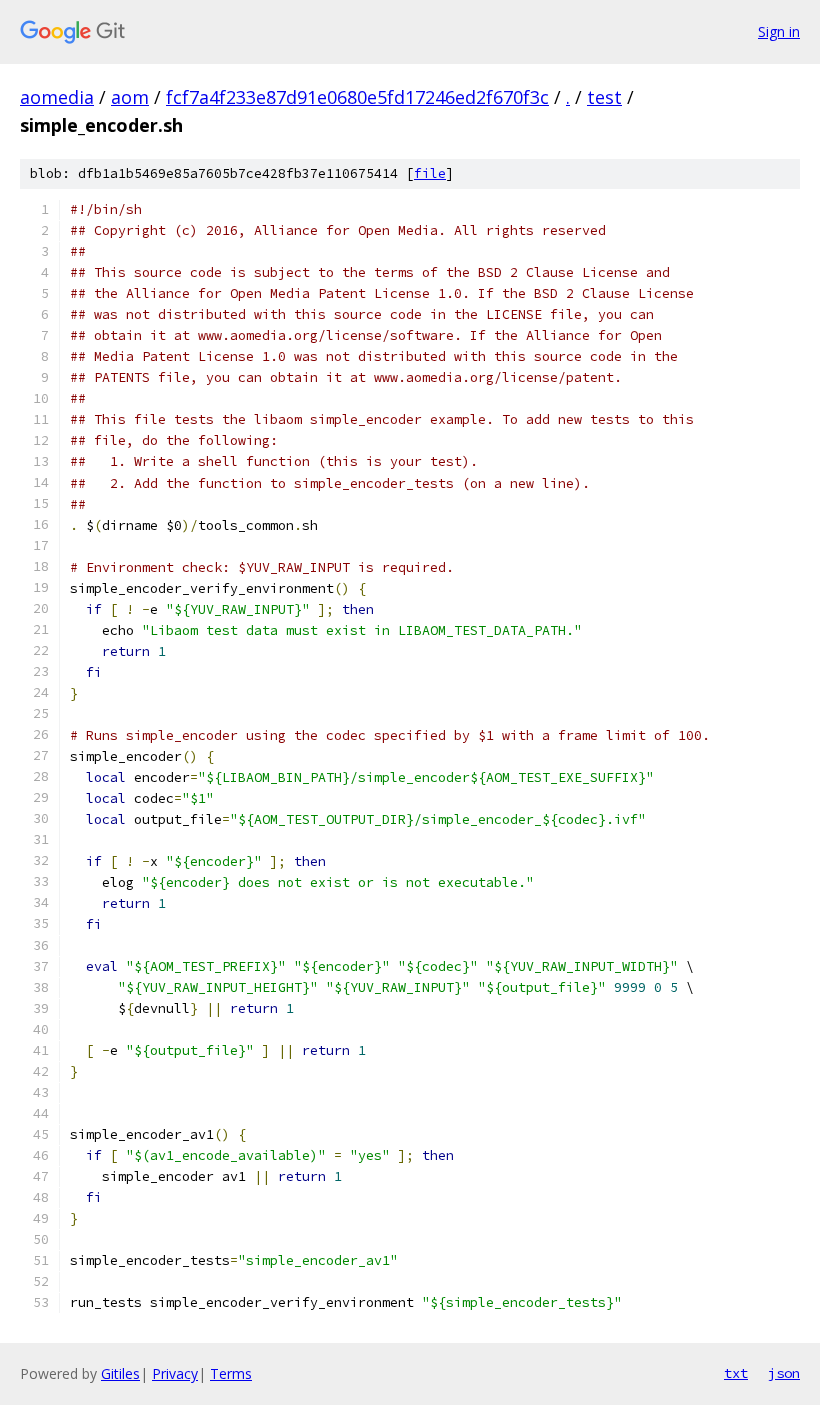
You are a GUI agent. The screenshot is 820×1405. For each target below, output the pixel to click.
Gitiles (120, 1373)
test (604, 97)
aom (130, 97)
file (430, 173)
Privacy (175, 1373)
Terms (231, 1373)
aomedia (57, 97)
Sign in (779, 31)
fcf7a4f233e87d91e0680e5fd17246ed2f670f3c (357, 97)
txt (736, 1373)
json (784, 1373)
